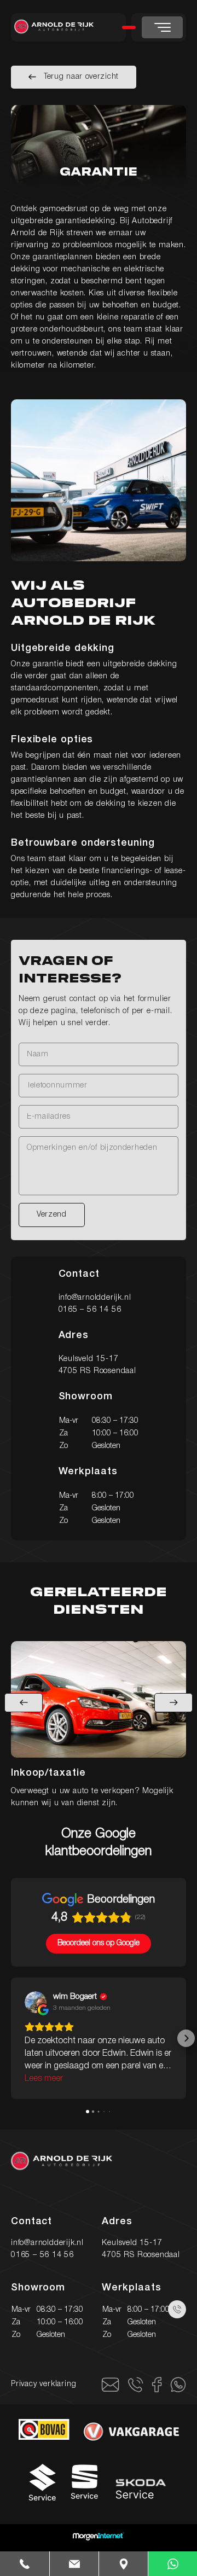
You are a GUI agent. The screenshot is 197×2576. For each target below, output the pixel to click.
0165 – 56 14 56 (90, 1310)
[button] (11, 2038)
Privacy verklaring (44, 2384)
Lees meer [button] (44, 2079)
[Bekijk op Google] (36, 2002)
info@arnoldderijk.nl (95, 1298)
